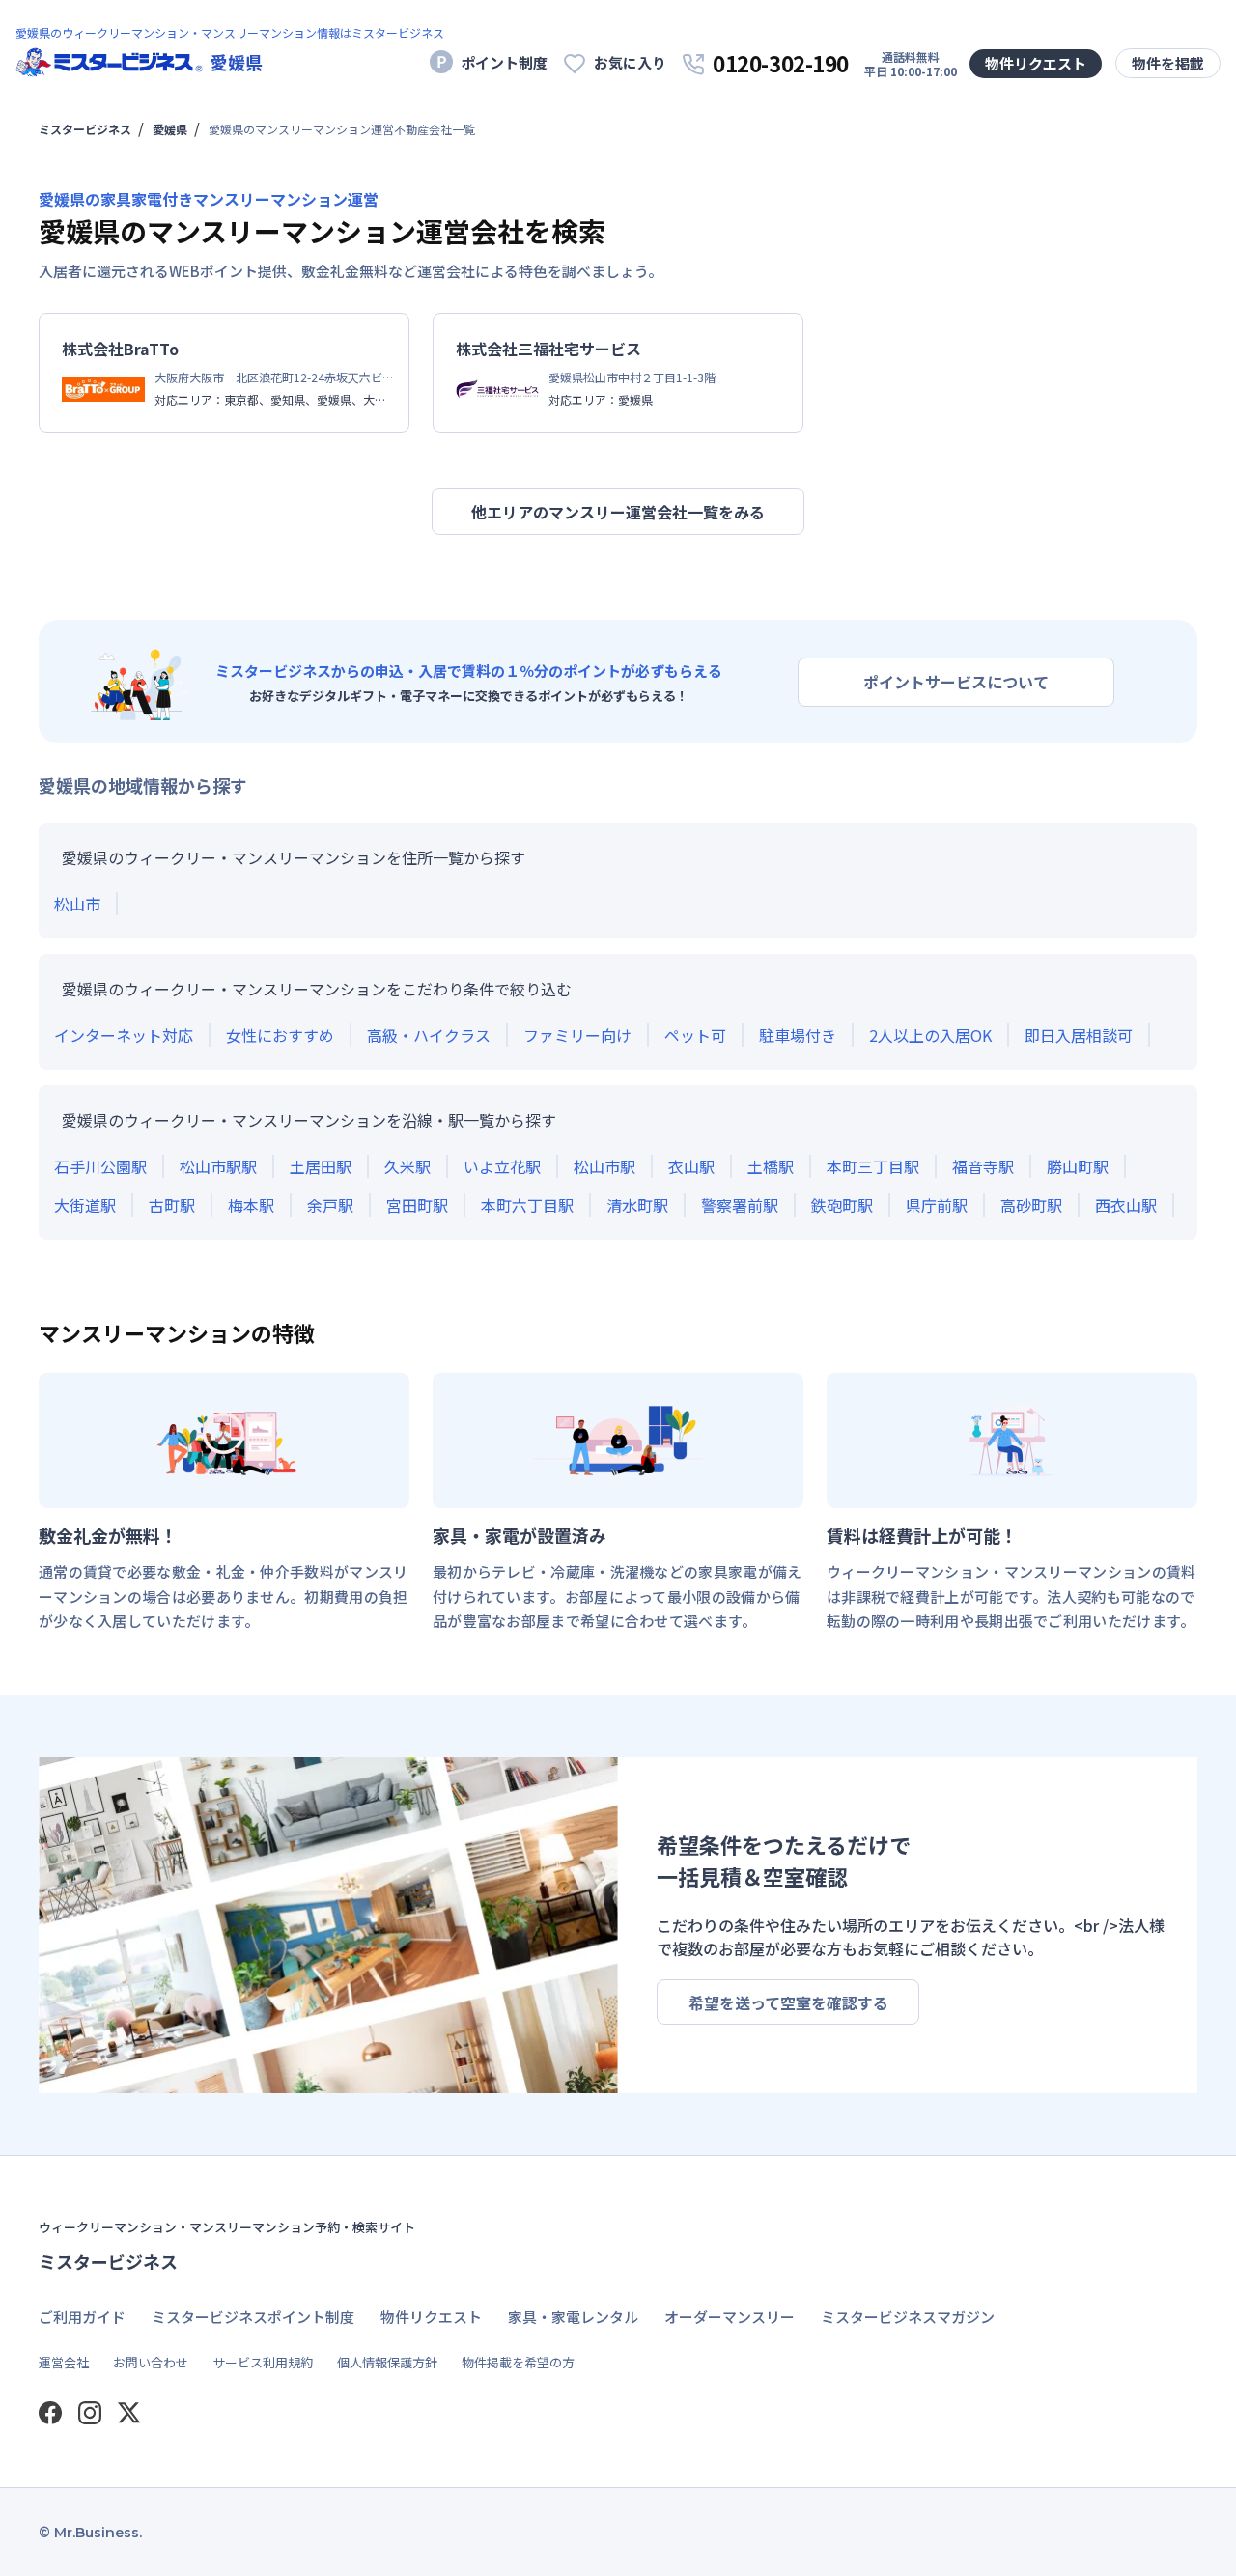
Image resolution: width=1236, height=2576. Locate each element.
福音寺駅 (983, 1166)
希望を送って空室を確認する (788, 2002)
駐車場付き (798, 1035)
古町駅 (172, 1205)
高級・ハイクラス (429, 1035)
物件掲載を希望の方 (518, 2362)
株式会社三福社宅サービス (548, 349)
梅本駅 (251, 1205)
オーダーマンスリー (730, 2317)
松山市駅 (604, 1166)
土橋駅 (771, 1166)
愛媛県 (170, 129)
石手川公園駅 (100, 1166)
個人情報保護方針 (387, 2362)
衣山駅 (691, 1166)
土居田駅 (321, 1166)
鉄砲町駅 (842, 1205)
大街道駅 (85, 1205)
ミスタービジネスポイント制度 (253, 2317)
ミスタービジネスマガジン (908, 2317)
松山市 (77, 904)
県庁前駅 (937, 1205)
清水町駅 (637, 1205)
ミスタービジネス (85, 129)
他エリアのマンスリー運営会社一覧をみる (618, 512)
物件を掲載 (1168, 63)
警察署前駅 (740, 1205)
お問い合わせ (151, 2362)
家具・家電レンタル (573, 2317)
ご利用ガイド (82, 2317)
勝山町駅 (1078, 1166)
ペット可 (695, 1035)
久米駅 (407, 1166)
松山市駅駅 (218, 1166)
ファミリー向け (577, 1035)
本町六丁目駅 (527, 1205)
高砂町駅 (1031, 1205)
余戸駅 (330, 1205)
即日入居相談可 (1079, 1035)
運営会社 (64, 2362)
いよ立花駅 (502, 1166)
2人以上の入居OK (930, 1035)
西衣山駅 (1126, 1205)
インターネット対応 (124, 1035)
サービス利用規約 (263, 2362)
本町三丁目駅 (873, 1166)
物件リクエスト (1036, 63)
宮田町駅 (417, 1205)
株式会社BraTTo (120, 349)
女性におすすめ (280, 1035)
